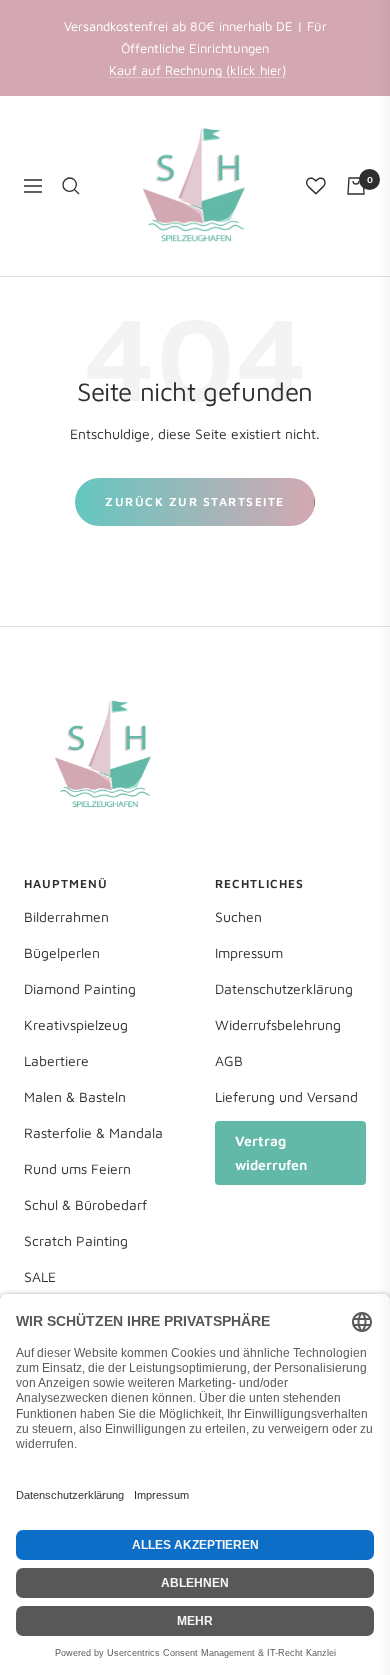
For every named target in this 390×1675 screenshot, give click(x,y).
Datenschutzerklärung (284, 988)
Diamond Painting (80, 988)
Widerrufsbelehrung (278, 1024)
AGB (229, 1060)
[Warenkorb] (356, 186)
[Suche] (71, 186)
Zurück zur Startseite (195, 501)
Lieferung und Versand (286, 1096)
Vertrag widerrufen (271, 1152)
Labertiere (56, 1060)
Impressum (249, 952)
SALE (40, 1276)
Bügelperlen (62, 952)
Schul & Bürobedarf (85, 1204)
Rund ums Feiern (77, 1168)
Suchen (238, 916)
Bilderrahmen (66, 916)
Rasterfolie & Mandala (93, 1132)
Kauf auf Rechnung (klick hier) (197, 70)
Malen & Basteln (75, 1096)
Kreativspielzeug (76, 1024)
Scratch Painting (76, 1240)
